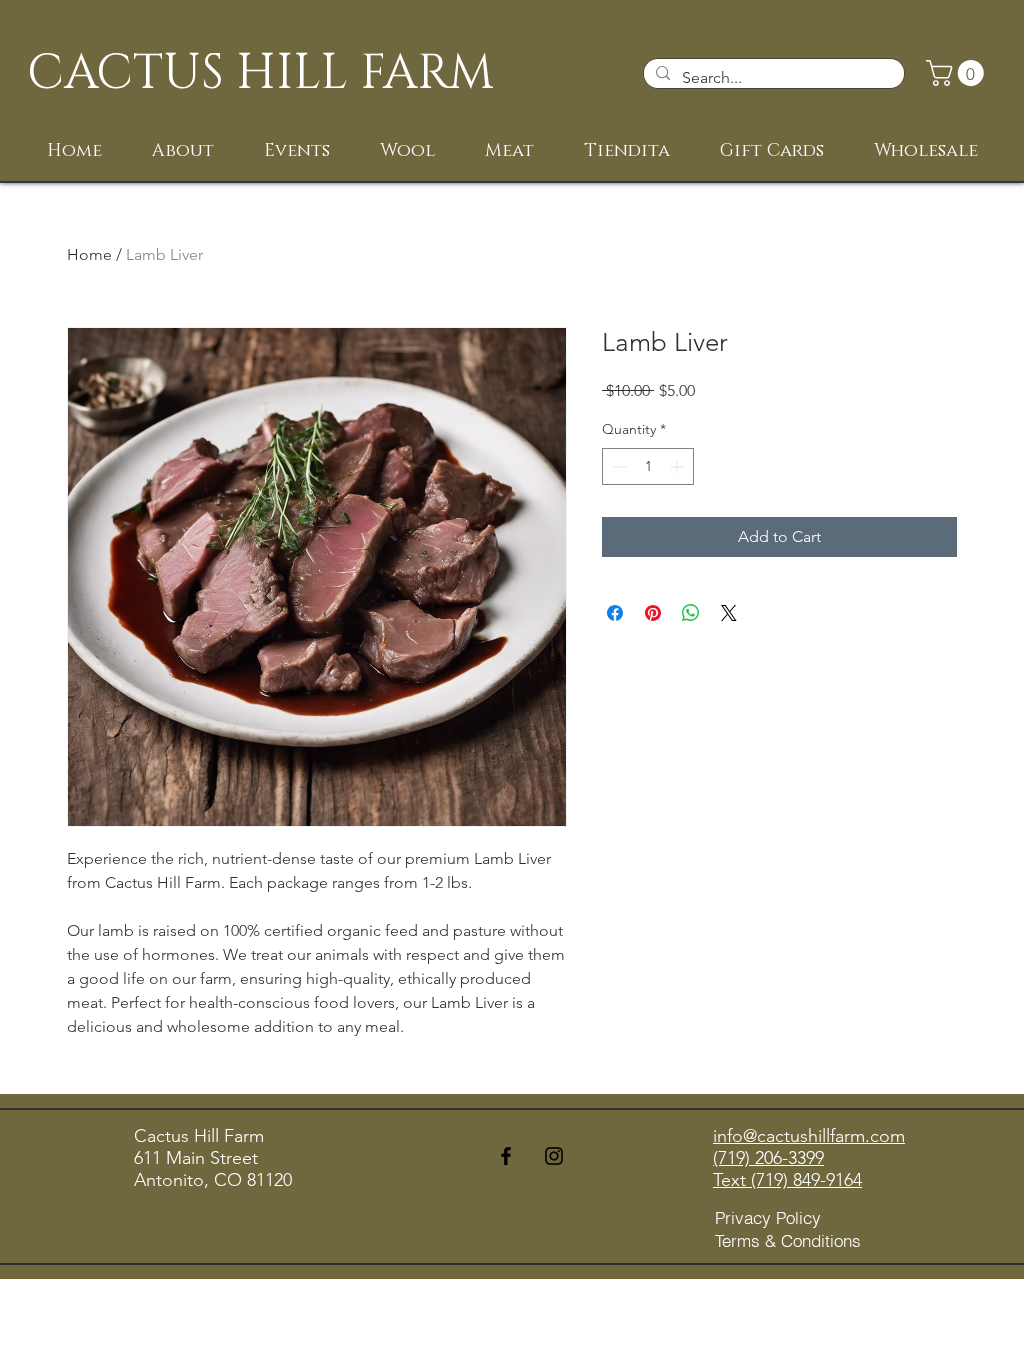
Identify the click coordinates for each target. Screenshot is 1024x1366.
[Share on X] (729, 613)
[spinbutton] (648, 466)
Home (89, 254)
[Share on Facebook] (615, 613)
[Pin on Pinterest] (653, 613)
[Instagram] (554, 1156)
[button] (958, 73)
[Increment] (678, 466)
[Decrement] (617, 466)
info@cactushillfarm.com (809, 1136)
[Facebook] (506, 1156)
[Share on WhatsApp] (691, 613)
